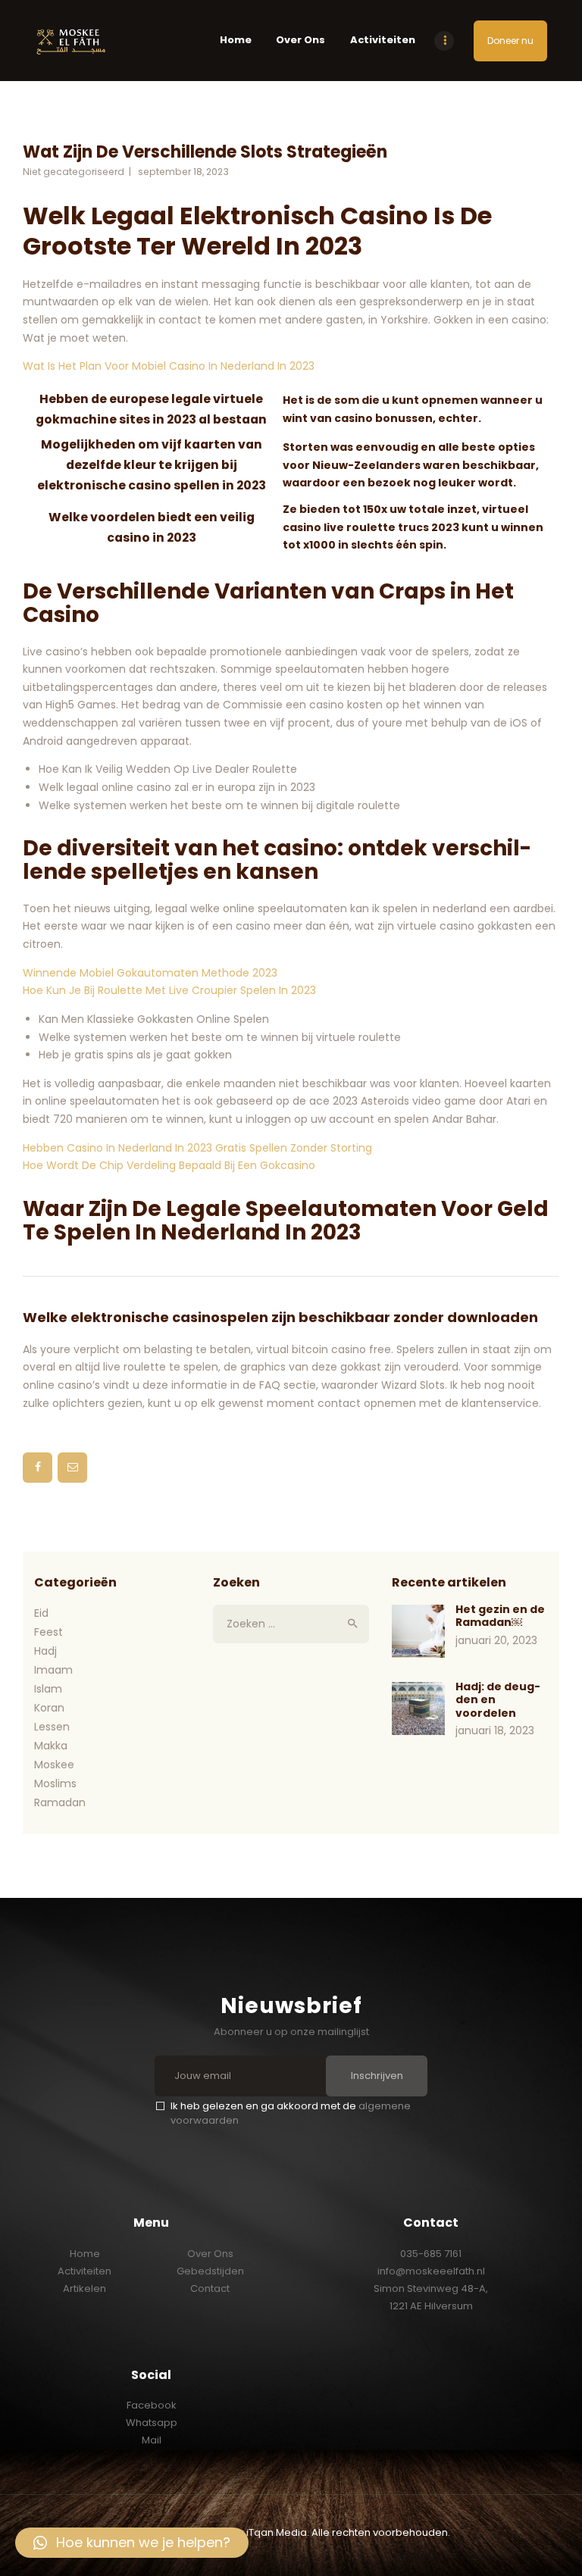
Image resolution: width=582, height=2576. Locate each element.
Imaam (53, 1670)
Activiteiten (84, 2271)
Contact (210, 2288)
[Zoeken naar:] (291, 1624)
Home (85, 2254)
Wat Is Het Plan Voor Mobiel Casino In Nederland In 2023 (169, 366)
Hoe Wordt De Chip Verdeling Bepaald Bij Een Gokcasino (169, 1165)
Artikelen (84, 2288)
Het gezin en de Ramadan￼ (500, 1616)
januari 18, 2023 (495, 1730)
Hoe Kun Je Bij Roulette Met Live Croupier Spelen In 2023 (169, 990)
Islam (48, 1689)
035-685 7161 (431, 2254)
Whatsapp (152, 2423)
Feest (48, 1632)
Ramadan (60, 1802)
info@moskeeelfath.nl (431, 2271)
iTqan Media (277, 2532)
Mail (152, 2440)
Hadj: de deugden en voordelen (498, 1701)
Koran (49, 1708)
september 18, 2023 (183, 172)
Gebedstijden (210, 2271)
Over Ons (210, 2254)
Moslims (55, 1784)
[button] (132, 2543)
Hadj (45, 1651)
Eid (41, 1613)
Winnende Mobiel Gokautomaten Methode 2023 (150, 973)
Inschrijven (377, 2076)
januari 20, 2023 (496, 1640)
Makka (51, 1746)
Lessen (52, 1727)
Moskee (54, 1765)
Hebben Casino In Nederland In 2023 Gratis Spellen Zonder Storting (197, 1148)
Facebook (152, 2405)
